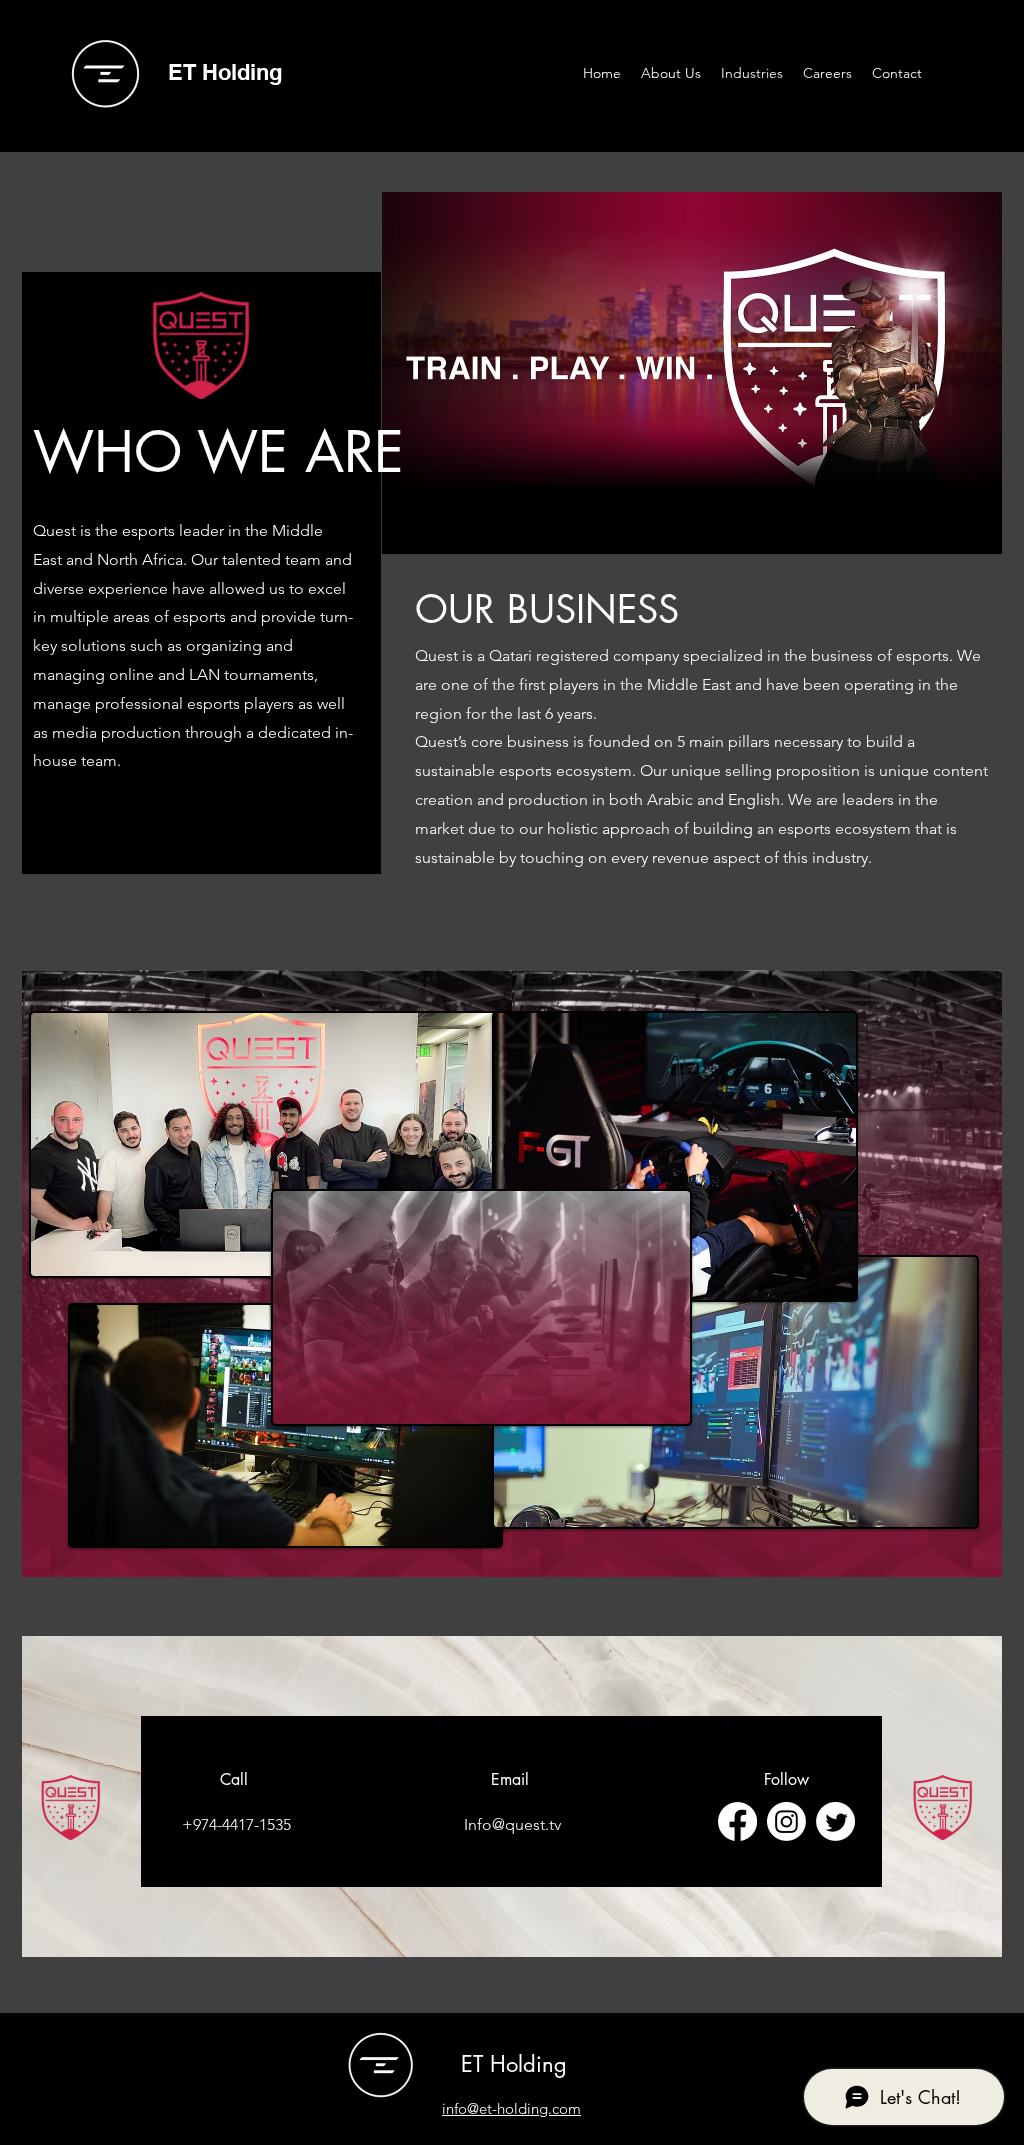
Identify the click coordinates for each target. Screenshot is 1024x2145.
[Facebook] (737, 1821)
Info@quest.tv (512, 1824)
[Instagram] (786, 1821)
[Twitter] (835, 1821)
